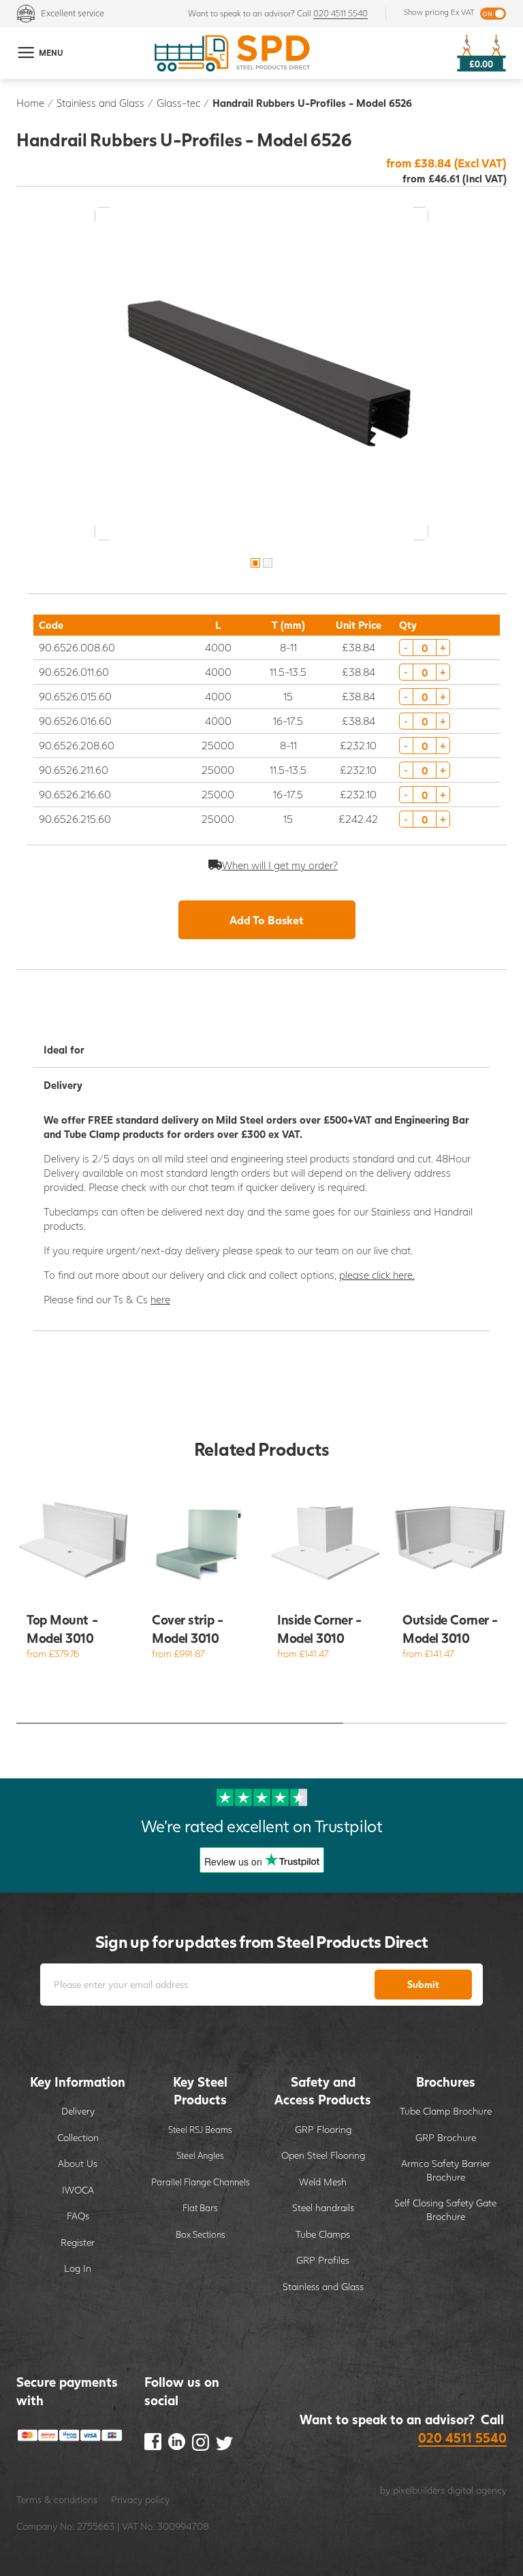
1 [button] (255, 563)
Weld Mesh (323, 2182)
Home (30, 103)
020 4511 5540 (340, 13)
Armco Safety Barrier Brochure (446, 2170)
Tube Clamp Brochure (446, 2111)
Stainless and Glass (100, 103)
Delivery (78, 2111)
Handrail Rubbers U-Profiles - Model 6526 (312, 103)
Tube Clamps (323, 2234)
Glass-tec (178, 103)
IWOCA (78, 2190)
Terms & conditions (57, 2499)
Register (78, 2242)
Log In (78, 2268)
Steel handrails (323, 2207)
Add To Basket (267, 920)
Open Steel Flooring (323, 2155)
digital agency (477, 2490)
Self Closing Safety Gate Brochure (445, 2210)
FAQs (78, 2216)
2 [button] (268, 563)
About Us (78, 2163)
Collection (78, 2137)
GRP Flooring (323, 2129)
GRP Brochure (446, 2137)
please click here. (377, 1275)
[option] (261, 374)
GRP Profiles (323, 2260)
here (160, 1299)
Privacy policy (140, 2499)
